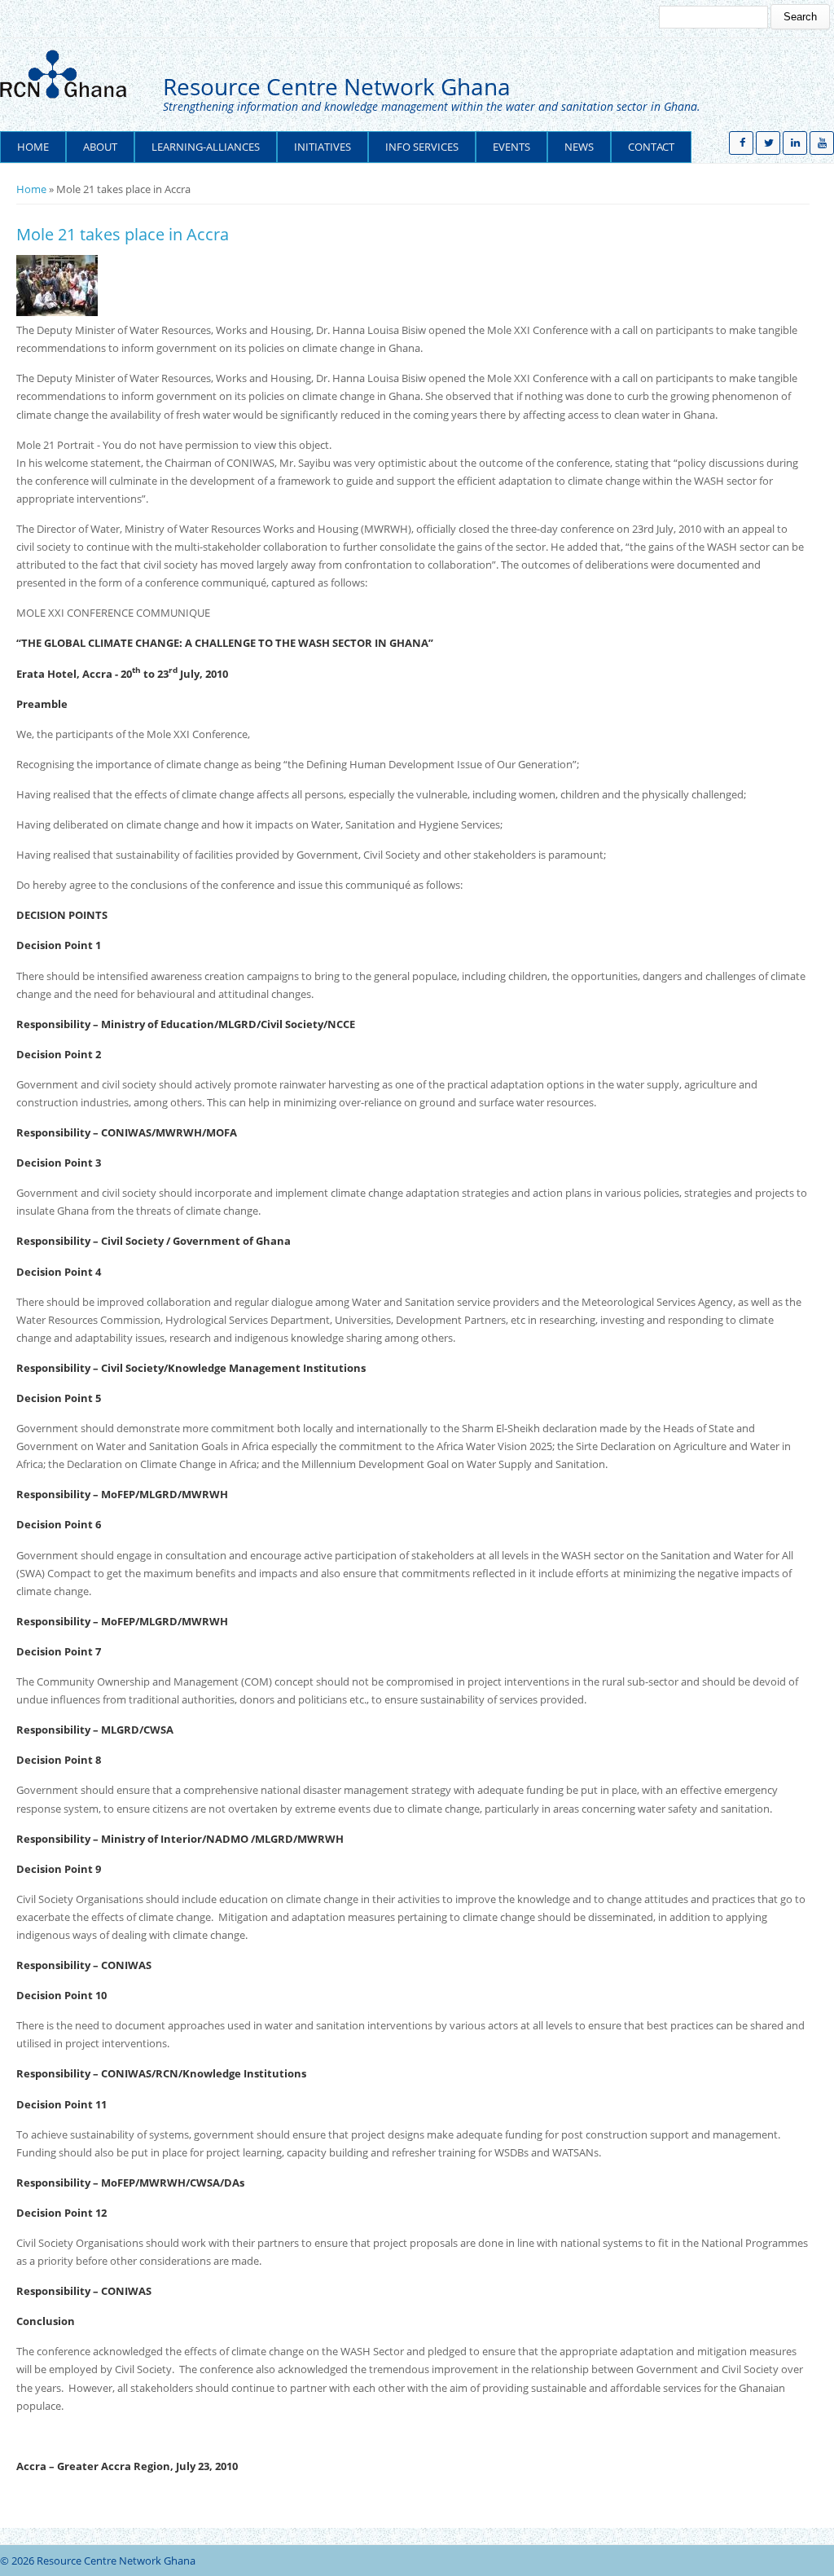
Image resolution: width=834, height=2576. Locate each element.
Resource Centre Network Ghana (337, 87)
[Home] (69, 74)
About (100, 147)
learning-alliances (206, 147)
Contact (651, 147)
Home (33, 147)
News (579, 147)
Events (511, 147)
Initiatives (323, 147)
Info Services (422, 147)
